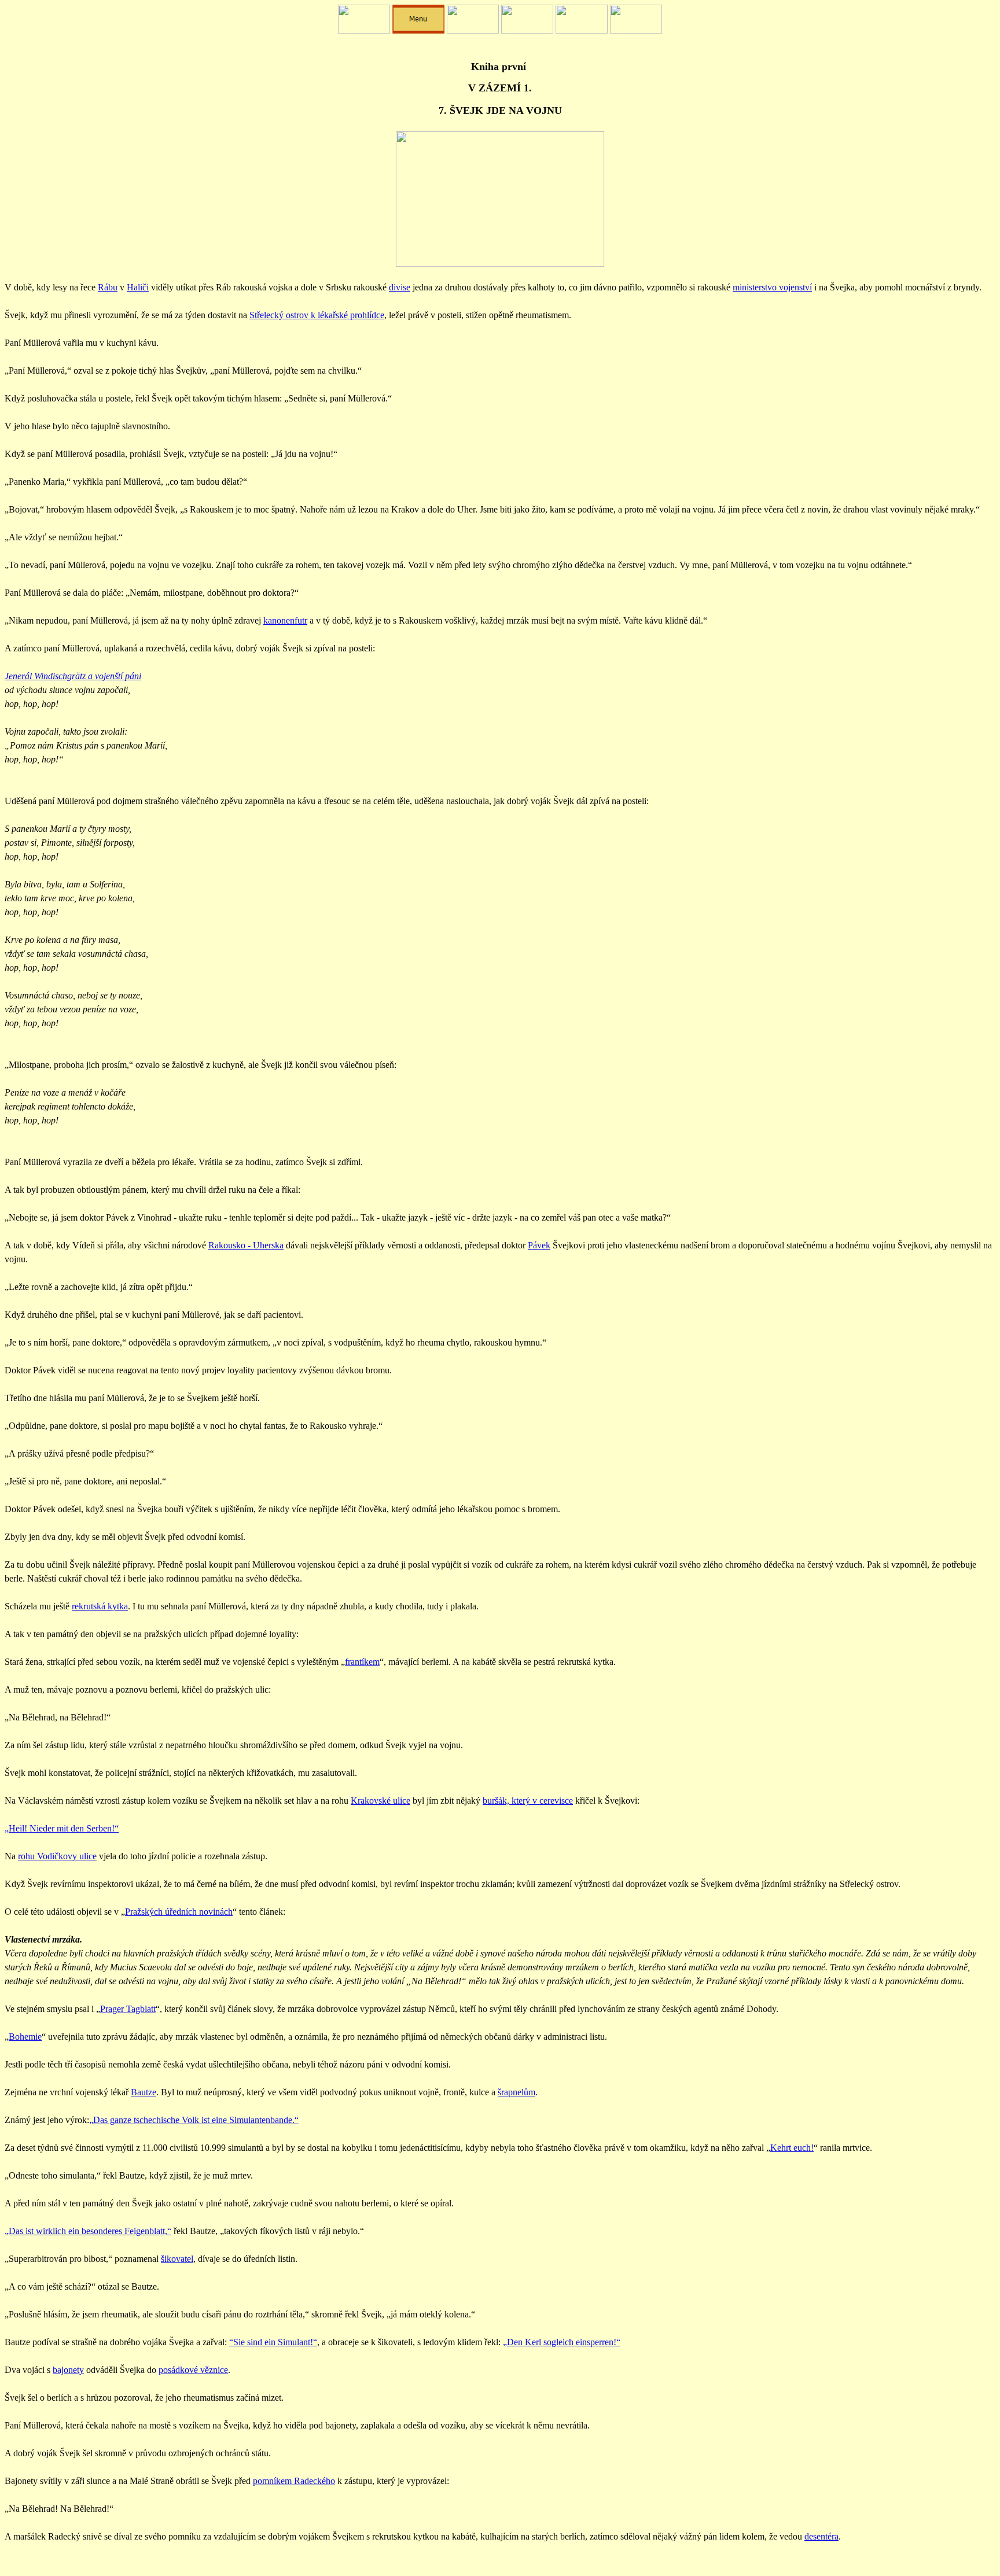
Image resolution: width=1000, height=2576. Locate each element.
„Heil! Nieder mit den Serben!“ (62, 1828)
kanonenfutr (285, 620)
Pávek (539, 1245)
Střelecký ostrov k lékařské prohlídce (317, 315)
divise (400, 287)
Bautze (144, 2092)
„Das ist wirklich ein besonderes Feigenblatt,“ (88, 2231)
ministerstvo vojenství (772, 287)
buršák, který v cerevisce (528, 1801)
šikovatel (177, 2259)
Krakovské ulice (380, 1801)
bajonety (68, 2370)
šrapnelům (516, 2092)
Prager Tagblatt (128, 2009)
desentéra (821, 2536)
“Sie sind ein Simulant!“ (273, 2342)
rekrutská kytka (100, 1606)
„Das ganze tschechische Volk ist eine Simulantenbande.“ (194, 2120)
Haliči (138, 287)
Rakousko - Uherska (246, 1245)
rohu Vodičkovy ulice (57, 1856)
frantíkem (362, 1662)
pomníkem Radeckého (294, 2481)
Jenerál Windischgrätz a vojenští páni (73, 676)
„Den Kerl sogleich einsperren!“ (562, 2342)
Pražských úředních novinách (179, 1912)
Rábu (108, 287)
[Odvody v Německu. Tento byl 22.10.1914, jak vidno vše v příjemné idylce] (500, 264)
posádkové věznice (193, 2370)
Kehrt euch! (792, 2148)
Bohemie (25, 2037)
